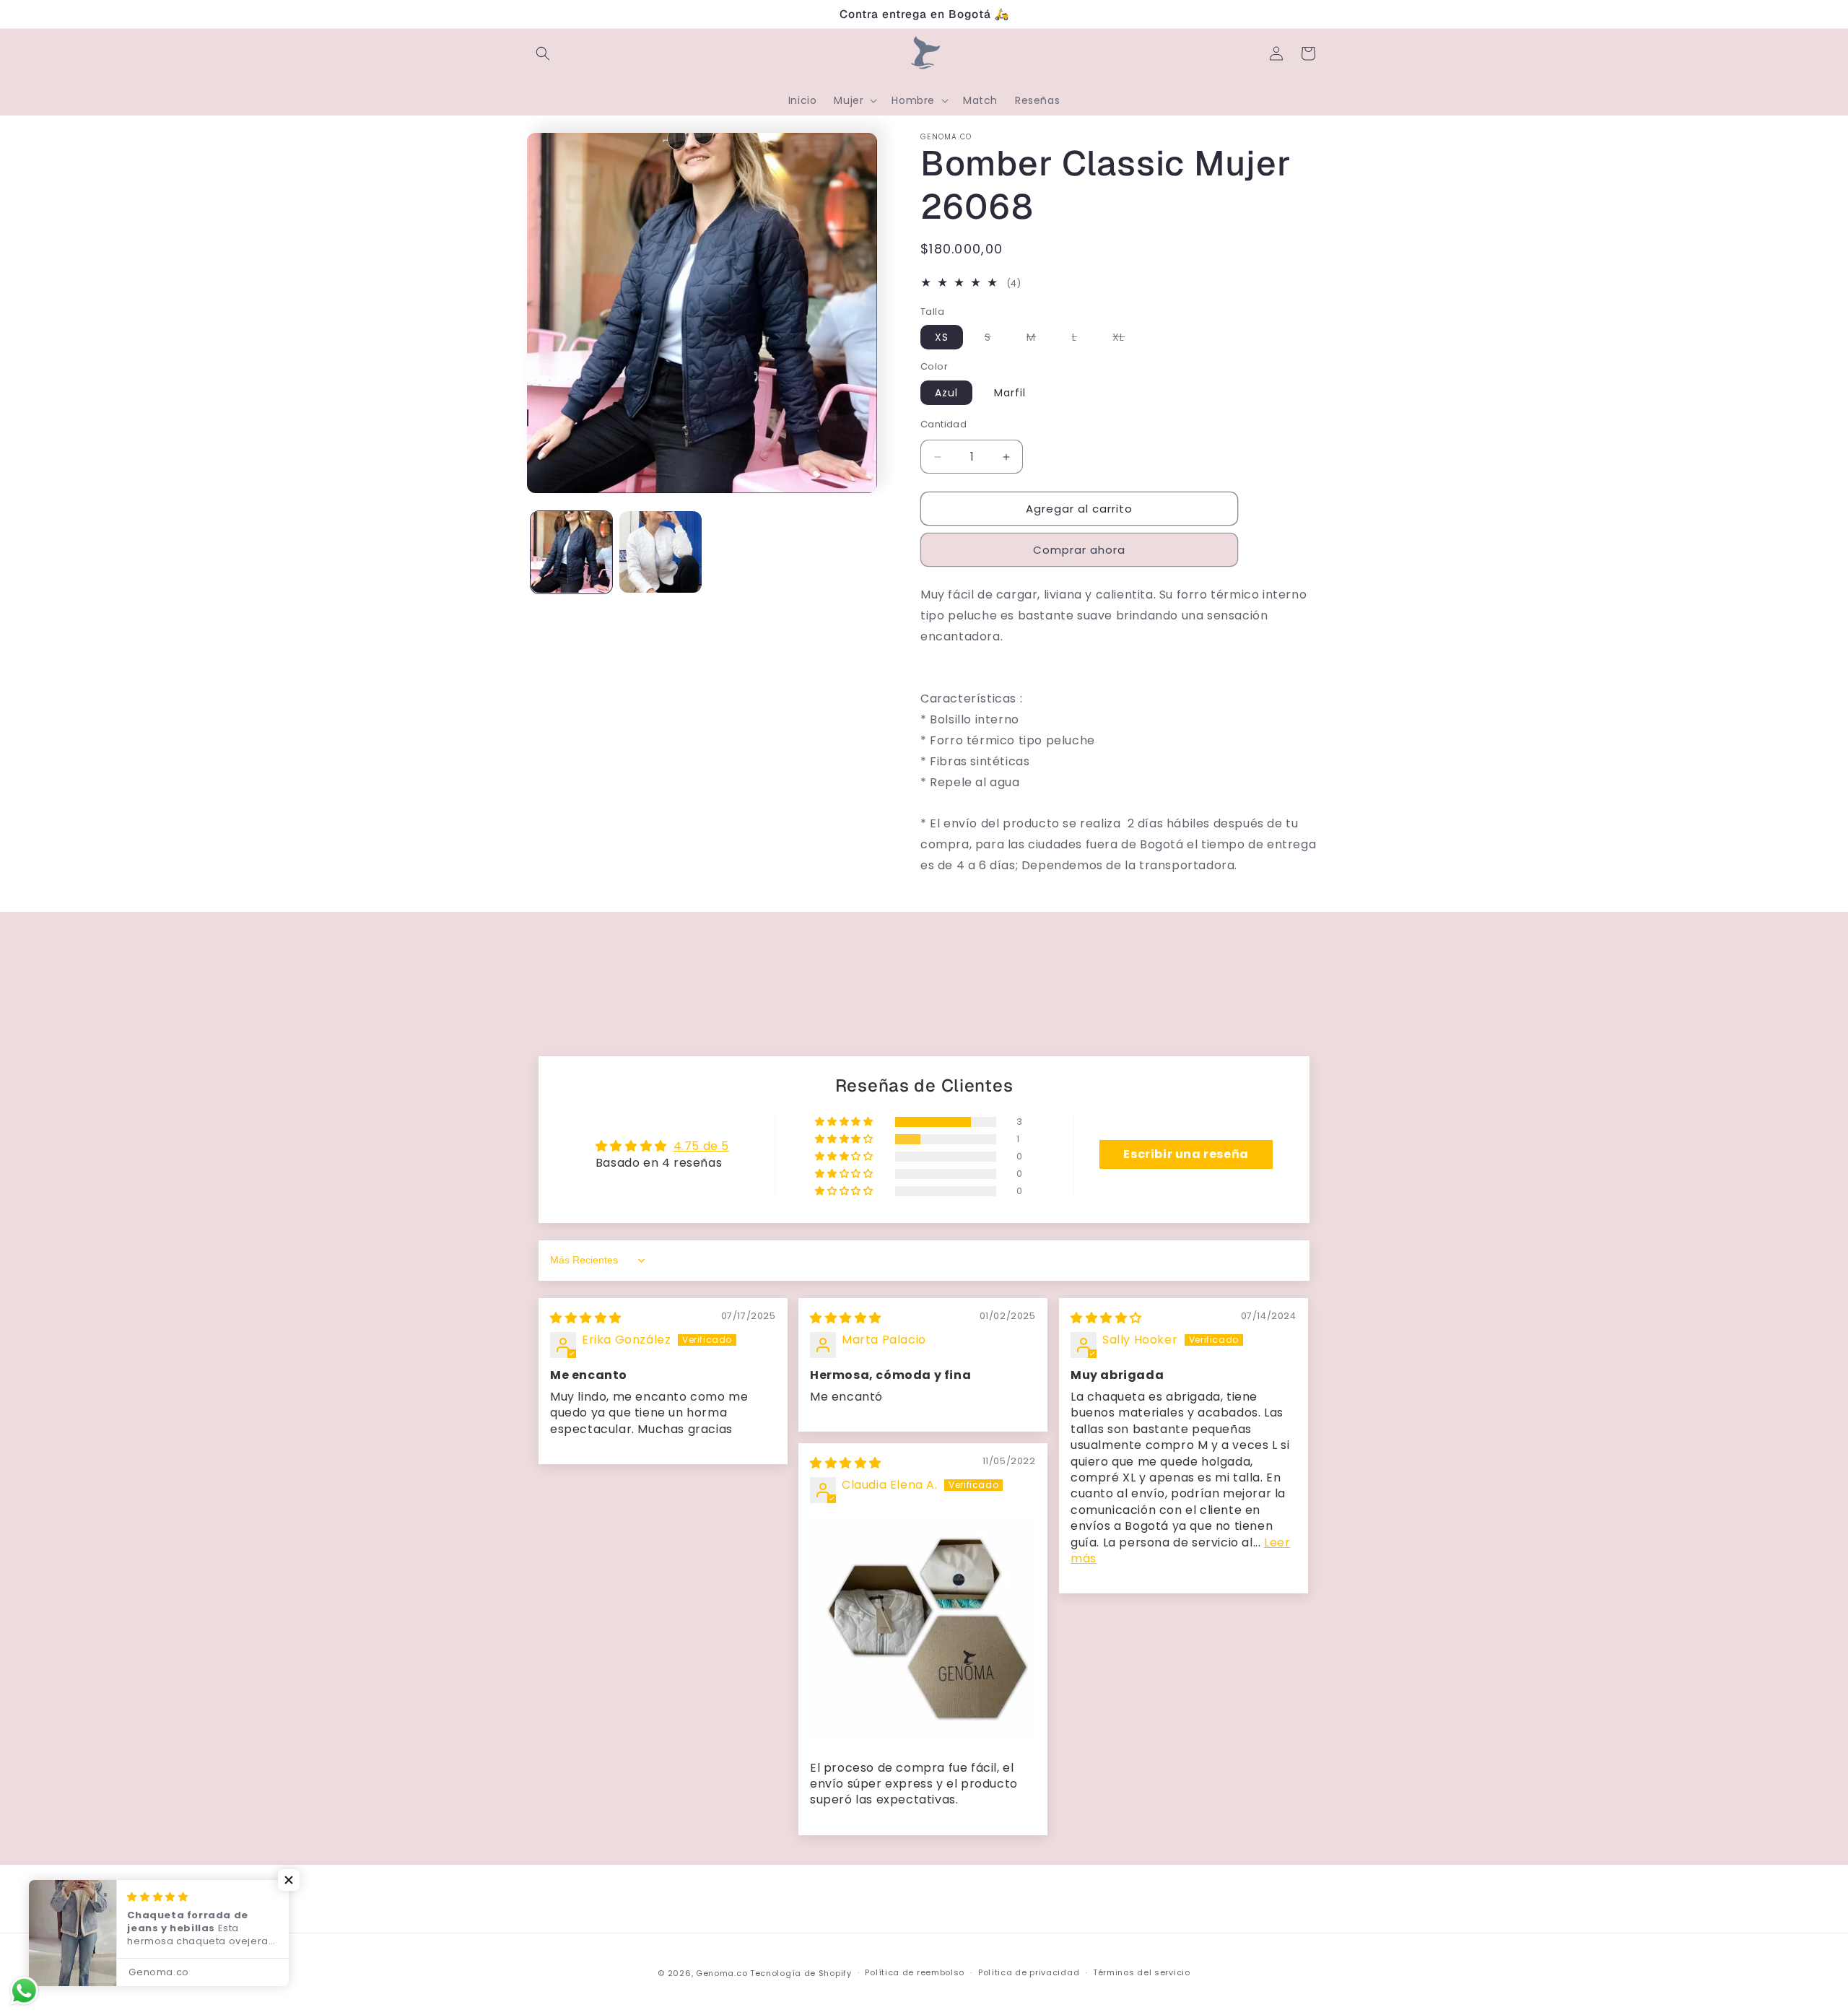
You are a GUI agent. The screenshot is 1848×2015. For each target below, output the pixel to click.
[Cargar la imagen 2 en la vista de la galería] (660, 552)
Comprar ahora (1079, 550)
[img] (586, 1318)
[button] (543, 53)
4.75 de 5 (701, 1146)
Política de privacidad (1029, 1972)
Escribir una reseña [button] (1186, 1154)
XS (942, 337)
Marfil (1010, 393)
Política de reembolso (915, 1972)
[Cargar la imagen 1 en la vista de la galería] (571, 552)
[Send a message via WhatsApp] (24, 1991)
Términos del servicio (1142, 1972)
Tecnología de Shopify (801, 1973)
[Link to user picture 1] (923, 1630)
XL (1126, 339)
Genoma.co (722, 1973)
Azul (946, 393)
